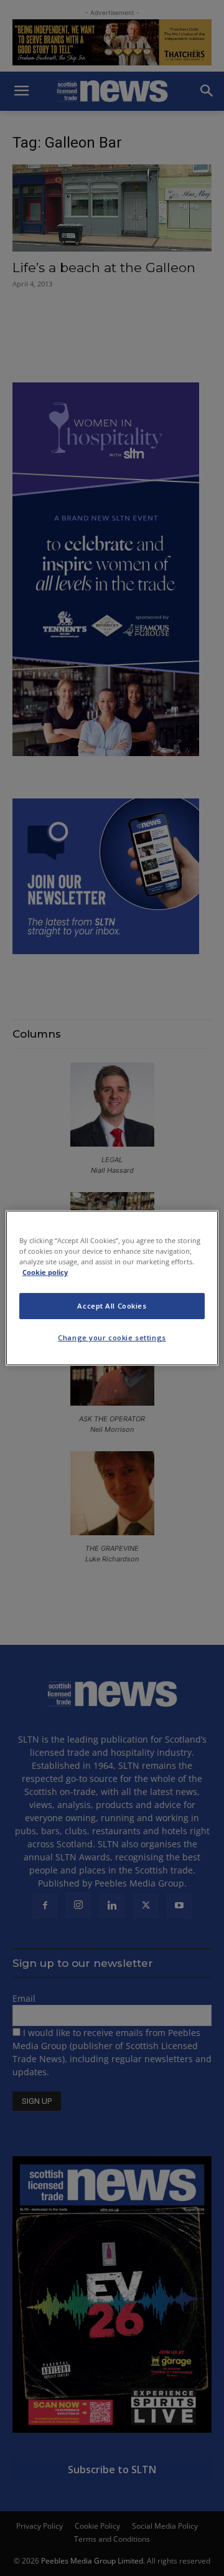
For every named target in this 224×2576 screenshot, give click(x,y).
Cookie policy (45, 1272)
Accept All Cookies (112, 1306)
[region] (112, 1288)
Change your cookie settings (112, 1338)
